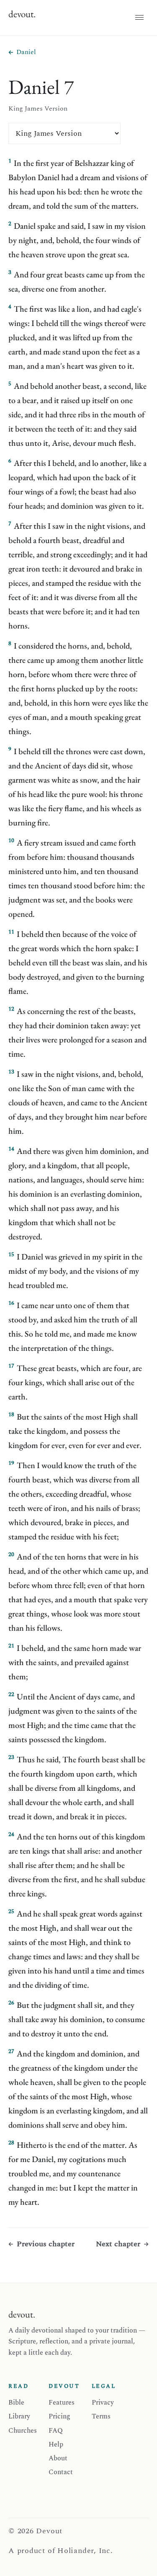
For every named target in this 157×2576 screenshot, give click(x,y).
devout (22, 14)
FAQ (56, 2431)
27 (11, 2051)
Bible (16, 2403)
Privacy (103, 2403)
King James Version (38, 109)
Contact (61, 2472)
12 (11, 1009)
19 (11, 1463)
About (58, 2458)
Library (19, 2416)
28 (11, 2143)
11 (11, 932)
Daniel (26, 52)
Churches (23, 2431)
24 (11, 1834)
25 (11, 1911)
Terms (101, 2416)
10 (11, 841)
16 (11, 1303)
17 (11, 1366)
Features (62, 2403)
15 (11, 1254)
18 (11, 1415)
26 (11, 2003)
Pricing (59, 2416)
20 (11, 1554)
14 (11, 1149)
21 (11, 1646)
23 (11, 1757)
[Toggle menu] (139, 18)
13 (11, 1072)
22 (11, 1694)
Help (56, 2444)
